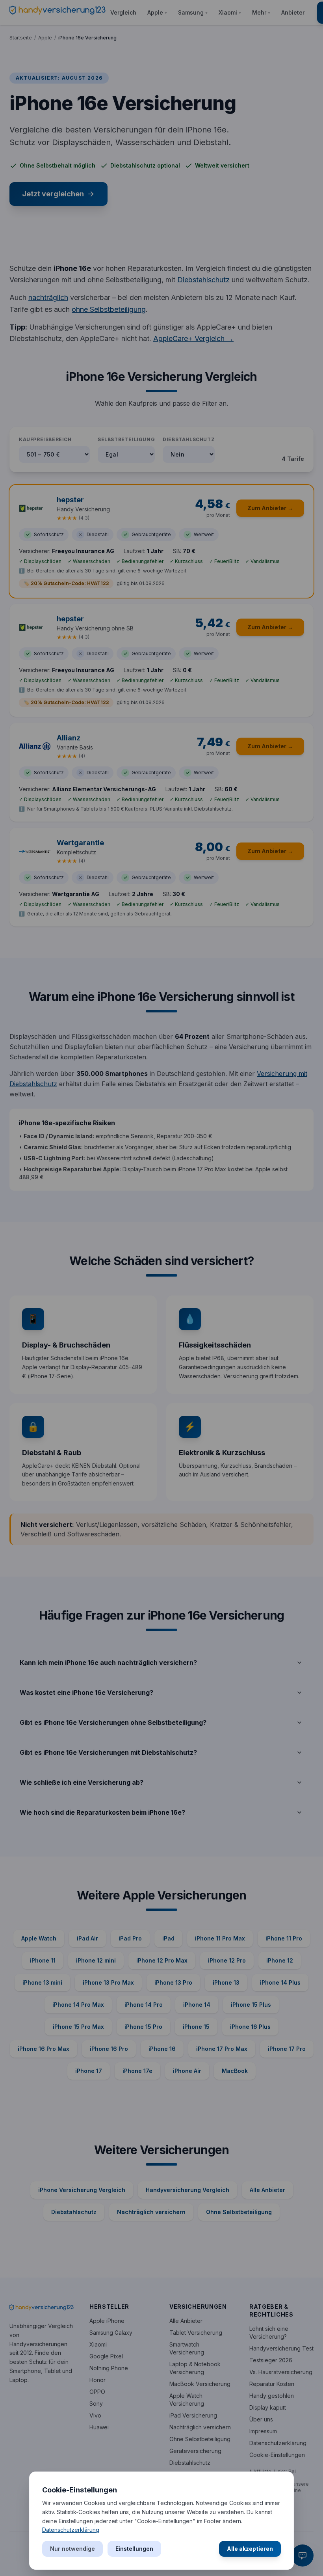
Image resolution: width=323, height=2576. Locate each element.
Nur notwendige (72, 2549)
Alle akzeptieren (250, 2549)
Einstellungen (134, 2549)
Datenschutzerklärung (71, 2530)
